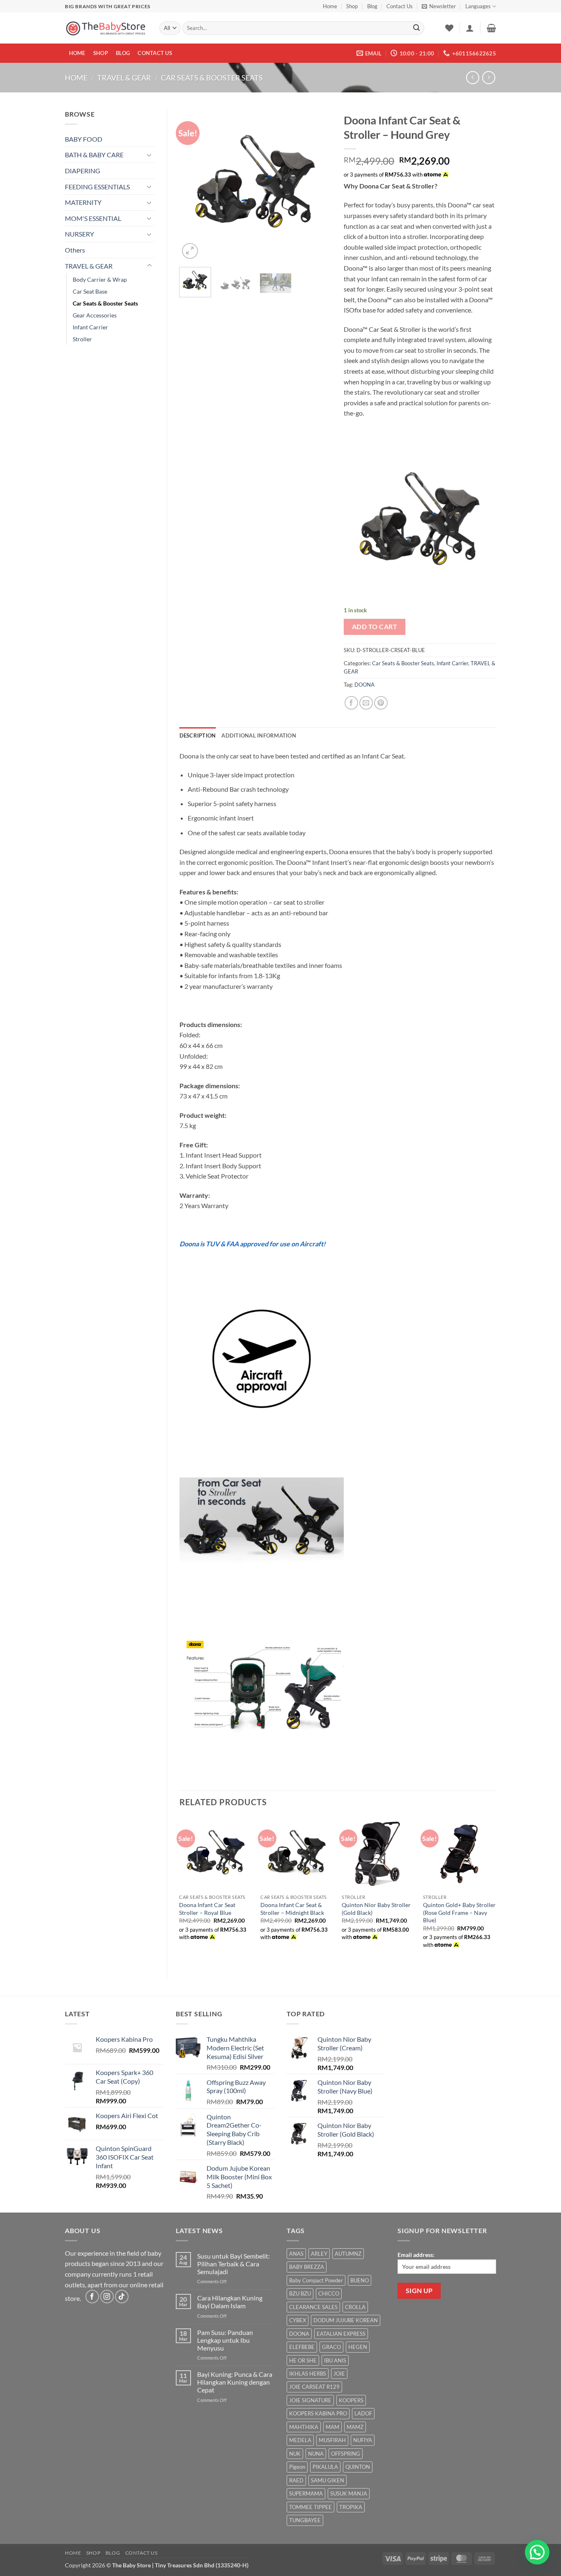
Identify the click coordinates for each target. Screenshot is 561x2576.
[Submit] (416, 28)
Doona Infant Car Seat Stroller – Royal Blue (207, 1909)
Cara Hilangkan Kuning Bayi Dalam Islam (230, 2302)
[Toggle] (149, 155)
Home (330, 6)
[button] (439, 6)
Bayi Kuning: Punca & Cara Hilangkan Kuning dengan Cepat (235, 2382)
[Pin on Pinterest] (381, 703)
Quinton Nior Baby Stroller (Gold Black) (376, 1909)
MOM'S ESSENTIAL (93, 218)
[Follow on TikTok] (122, 2297)
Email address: (416, 2255)
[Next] (318, 185)
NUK (295, 2454)
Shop (352, 6)
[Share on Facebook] (351, 703)
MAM (332, 2427)
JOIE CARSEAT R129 (314, 2387)
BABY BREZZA (307, 2267)
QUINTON (358, 2467)
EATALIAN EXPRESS (341, 2334)
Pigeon (297, 2467)
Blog (372, 6)
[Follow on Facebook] (92, 2297)
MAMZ (355, 2427)
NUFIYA (363, 2440)
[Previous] (193, 185)
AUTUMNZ (348, 2254)
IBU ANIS (335, 2360)
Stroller (82, 339)
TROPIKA (351, 2507)
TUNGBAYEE (305, 2520)
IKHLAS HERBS (308, 2374)
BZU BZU (300, 2293)
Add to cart (375, 627)
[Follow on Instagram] (107, 2297)
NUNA (316, 2454)
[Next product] (472, 77)
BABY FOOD (84, 139)
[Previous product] (489, 77)
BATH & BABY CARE (94, 155)
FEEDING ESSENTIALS (97, 187)
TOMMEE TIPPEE (310, 2507)
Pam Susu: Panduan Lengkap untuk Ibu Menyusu (225, 2340)
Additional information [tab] (259, 735)
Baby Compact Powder (316, 2280)
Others (75, 250)
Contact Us (400, 6)
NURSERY (79, 234)
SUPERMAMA (306, 2493)
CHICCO (329, 2293)
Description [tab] (198, 735)
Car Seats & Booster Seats (212, 78)
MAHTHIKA (304, 2427)
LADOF (363, 2413)
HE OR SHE (303, 2360)
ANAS (296, 2254)
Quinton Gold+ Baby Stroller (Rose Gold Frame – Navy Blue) (459, 1912)
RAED (296, 2480)
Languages (478, 6)
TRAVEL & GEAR (124, 78)
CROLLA (355, 2307)
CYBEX (298, 2320)
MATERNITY (83, 202)
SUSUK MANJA (349, 2493)
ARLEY (319, 2254)
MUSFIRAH (332, 2440)
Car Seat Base (90, 291)
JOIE (339, 2374)
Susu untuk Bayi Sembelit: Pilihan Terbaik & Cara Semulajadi (233, 2264)
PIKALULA (325, 2467)
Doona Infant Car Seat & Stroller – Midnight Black (292, 1909)
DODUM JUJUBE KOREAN (346, 2320)
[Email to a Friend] (366, 703)
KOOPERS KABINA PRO (318, 2413)
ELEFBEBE (302, 2347)
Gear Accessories (95, 315)
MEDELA (300, 2440)
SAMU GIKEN (328, 2480)
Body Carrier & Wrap (100, 279)
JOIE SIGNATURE (310, 2400)
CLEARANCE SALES (313, 2307)
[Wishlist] (449, 28)
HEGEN (358, 2347)
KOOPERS (351, 2400)
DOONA (364, 685)
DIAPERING (83, 171)
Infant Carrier (90, 327)
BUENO (360, 2280)
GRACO (331, 2347)
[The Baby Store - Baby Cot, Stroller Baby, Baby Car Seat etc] (106, 28)
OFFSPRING (346, 2454)
